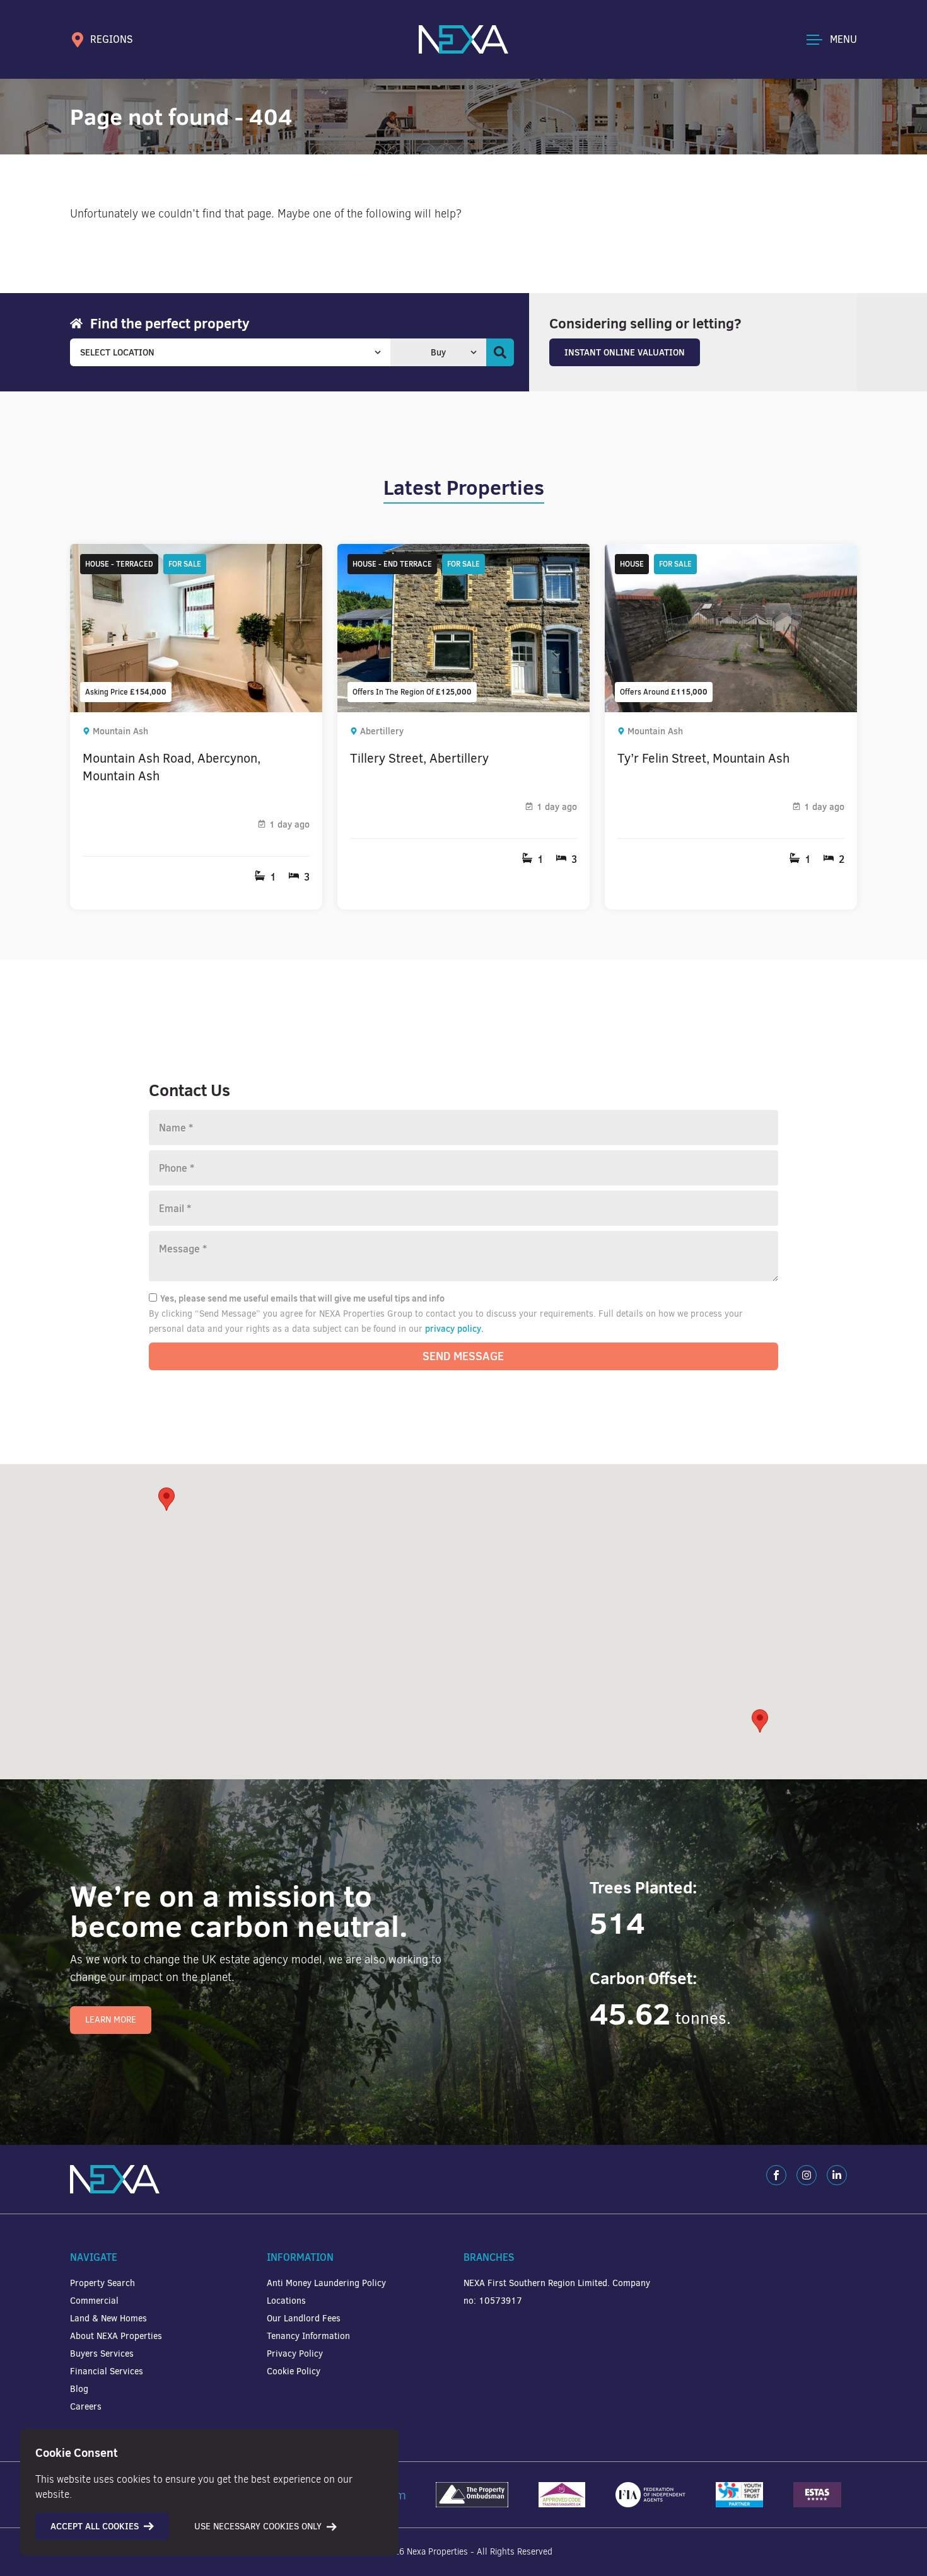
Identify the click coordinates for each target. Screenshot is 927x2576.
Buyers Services (102, 2354)
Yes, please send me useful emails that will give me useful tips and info (302, 1298)
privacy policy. (454, 1329)
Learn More (111, 2020)
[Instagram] (807, 2175)
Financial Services (107, 2371)
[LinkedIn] (837, 2175)
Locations (286, 2301)
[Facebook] (776, 2175)
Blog (79, 2389)
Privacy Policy (295, 2354)
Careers (86, 2407)
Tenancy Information (308, 2336)
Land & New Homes (108, 2319)
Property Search (102, 2283)
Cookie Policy (294, 2371)
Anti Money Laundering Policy (326, 2283)
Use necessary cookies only (258, 2527)
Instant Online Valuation (625, 352)
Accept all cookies (95, 2526)
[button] (760, 1721)
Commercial (94, 2301)
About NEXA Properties (116, 2336)
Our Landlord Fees (304, 2319)
